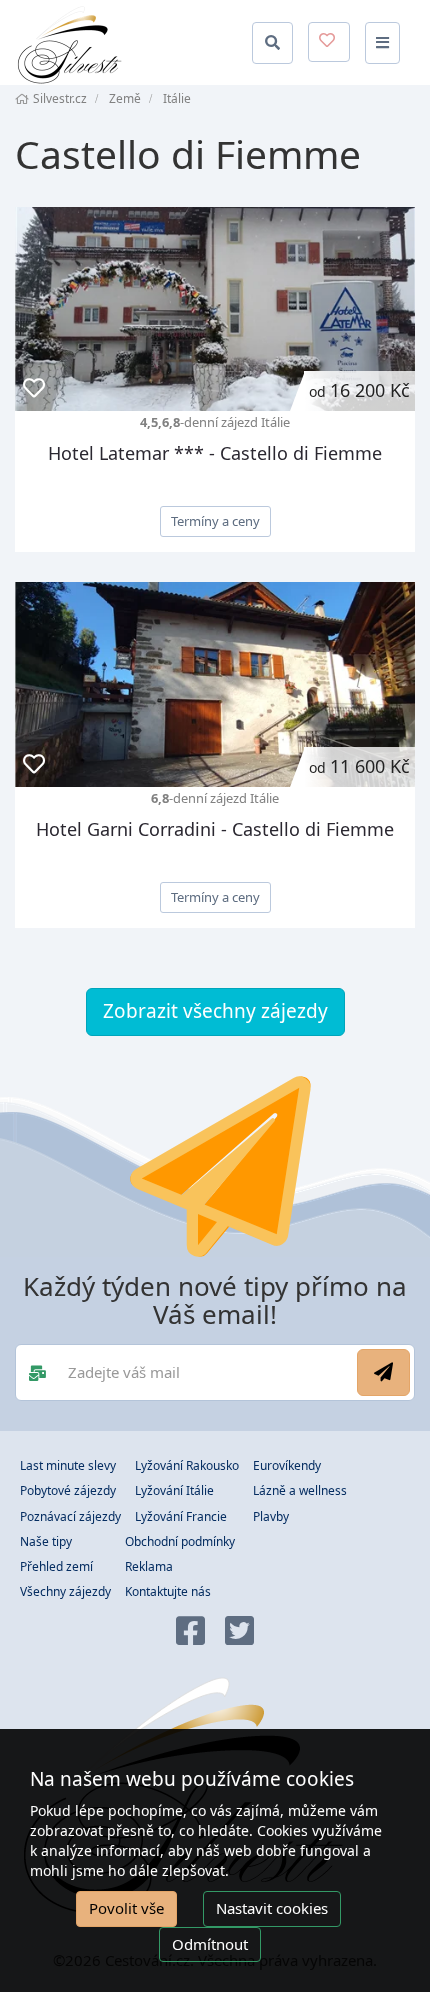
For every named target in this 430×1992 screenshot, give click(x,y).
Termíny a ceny (215, 521)
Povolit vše (126, 1908)
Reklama (149, 1566)
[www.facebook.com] (190, 1632)
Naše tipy (46, 1541)
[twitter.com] (239, 1632)
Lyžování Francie (181, 1516)
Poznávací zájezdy (70, 1516)
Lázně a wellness (300, 1490)
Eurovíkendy (287, 1465)
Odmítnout (210, 1944)
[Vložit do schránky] (34, 388)
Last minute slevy (68, 1465)
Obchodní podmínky (180, 1541)
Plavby (271, 1516)
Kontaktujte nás (168, 1591)
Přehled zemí (56, 1566)
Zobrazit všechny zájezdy (215, 1011)
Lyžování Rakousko (187, 1465)
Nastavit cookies (272, 1908)
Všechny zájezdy (65, 1591)
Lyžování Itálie (174, 1490)
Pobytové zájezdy (68, 1490)
